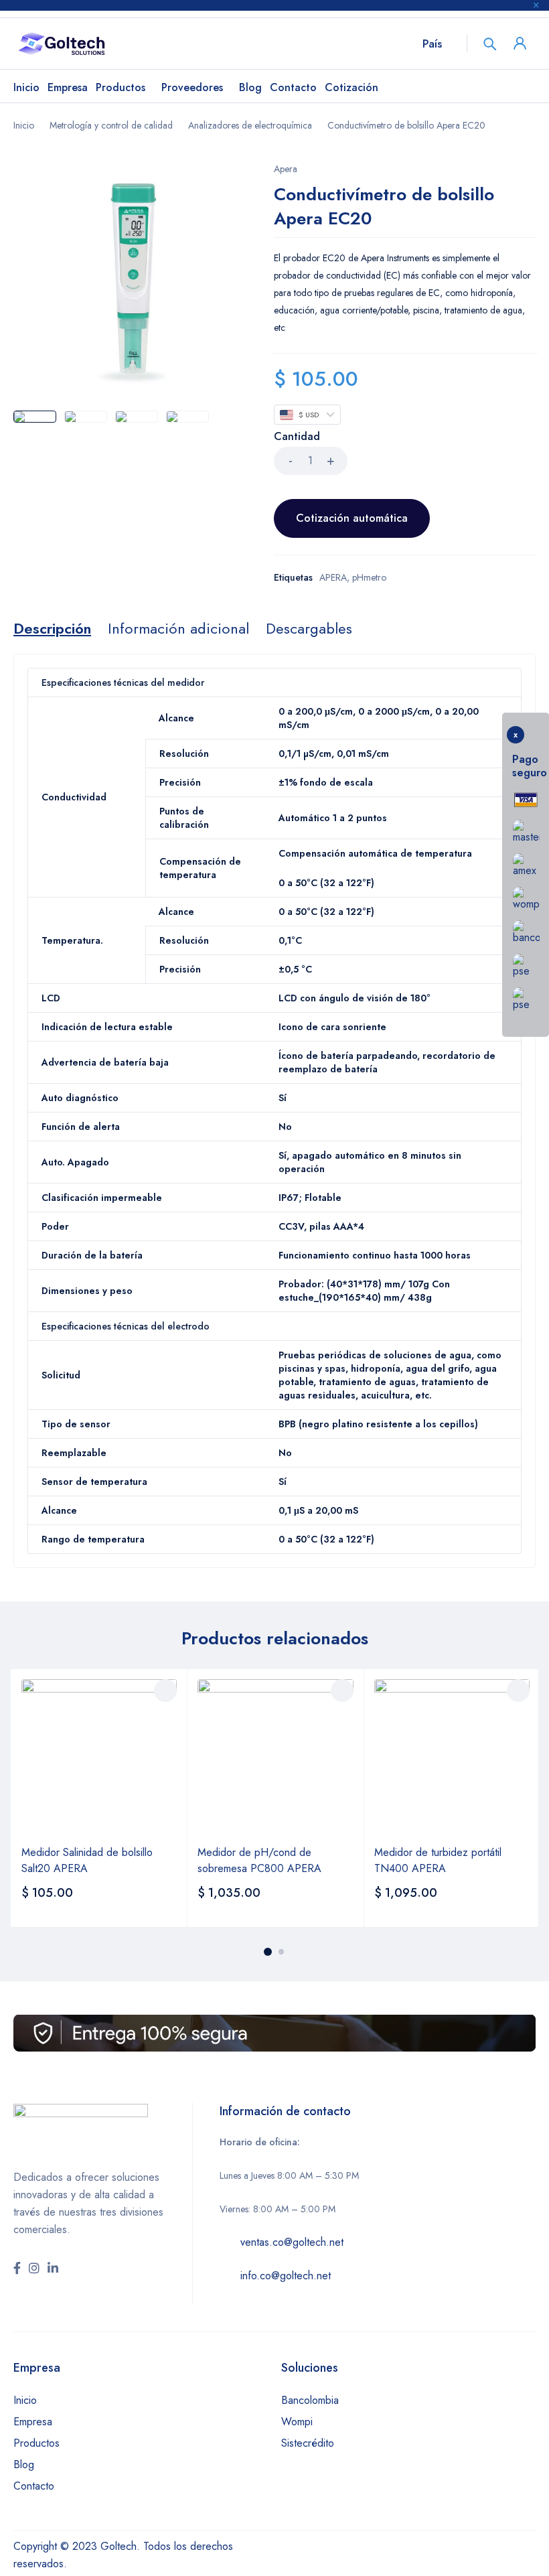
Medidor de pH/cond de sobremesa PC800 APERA (259, 1860)
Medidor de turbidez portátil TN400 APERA (438, 1860)
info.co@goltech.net (286, 2276)
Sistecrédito (308, 2443)
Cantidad (297, 437)
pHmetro (369, 577)
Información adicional (178, 628)
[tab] (52, 628)
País (432, 44)
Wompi (297, 2422)
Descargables (309, 628)
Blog (24, 2464)
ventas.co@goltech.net (292, 2242)
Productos (36, 2443)
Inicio (24, 125)
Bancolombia (310, 2400)
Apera (286, 169)
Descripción (52, 628)
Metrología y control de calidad (111, 125)
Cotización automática (352, 518)
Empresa (33, 2422)
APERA (333, 577)
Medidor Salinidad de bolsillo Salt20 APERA (87, 1860)
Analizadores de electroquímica (250, 125)
